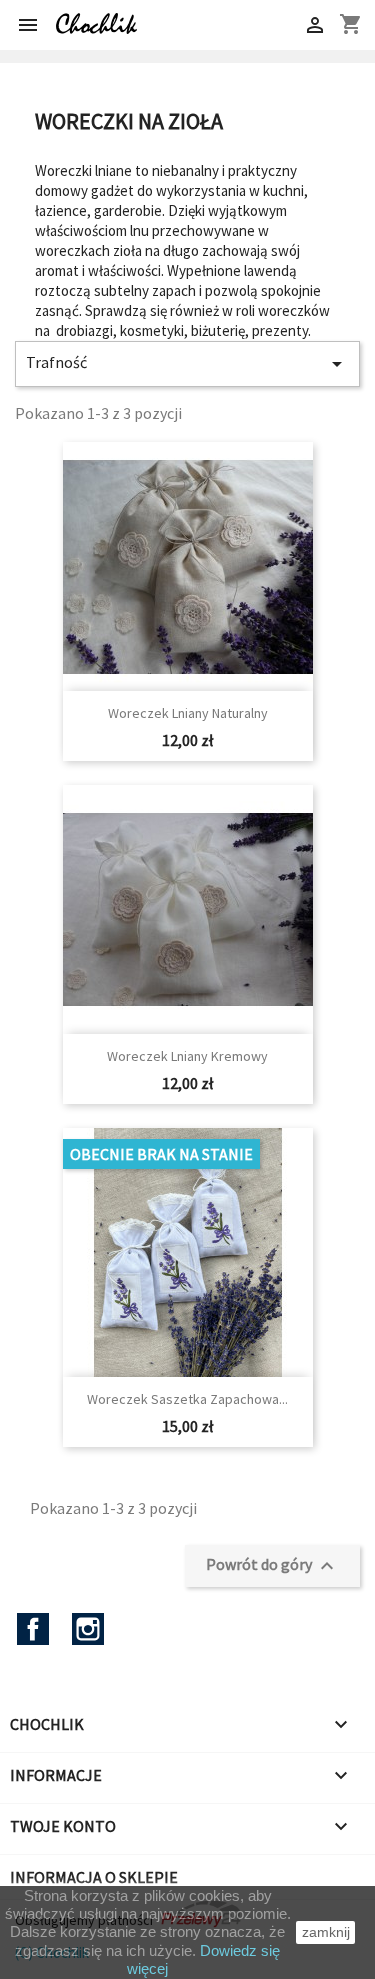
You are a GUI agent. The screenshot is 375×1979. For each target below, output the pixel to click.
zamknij (326, 1932)
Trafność (187, 364)
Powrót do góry (272, 1566)
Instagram (88, 1629)
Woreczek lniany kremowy (187, 1056)
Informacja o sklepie (94, 1877)
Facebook (33, 1629)
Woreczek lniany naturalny (188, 713)
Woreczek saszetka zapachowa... (187, 1399)
